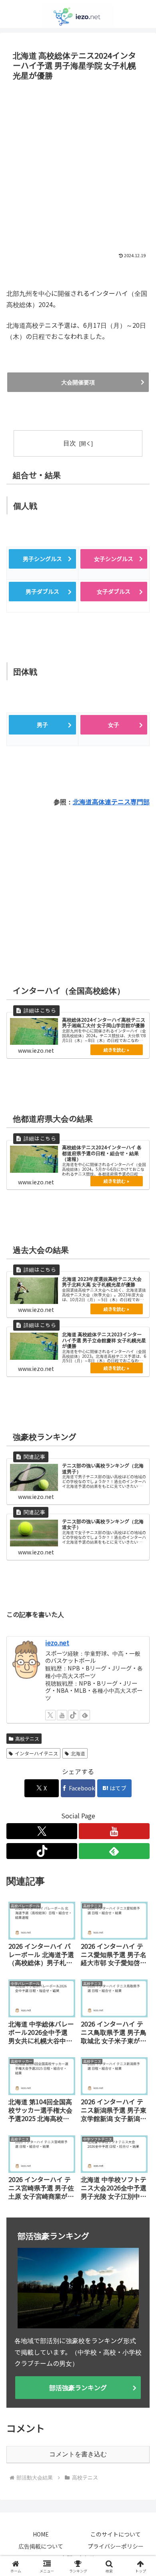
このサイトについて (116, 2533)
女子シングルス (114, 559)
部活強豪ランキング (78, 2386)
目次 (70, 443)
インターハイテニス (36, 1752)
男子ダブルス (42, 591)
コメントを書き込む (78, 2453)
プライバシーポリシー (116, 2545)
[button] (140, 1620)
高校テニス (27, 1737)
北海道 (78, 1752)
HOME (41, 2533)
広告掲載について (41, 2545)
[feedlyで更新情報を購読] (85, 1714)
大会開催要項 (78, 382)
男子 (42, 724)
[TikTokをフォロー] (73, 1714)
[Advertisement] (78, 165)
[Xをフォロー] (50, 1714)
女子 (114, 724)
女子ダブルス (114, 591)
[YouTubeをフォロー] (62, 1714)
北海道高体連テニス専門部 (111, 800)
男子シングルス (42, 559)
